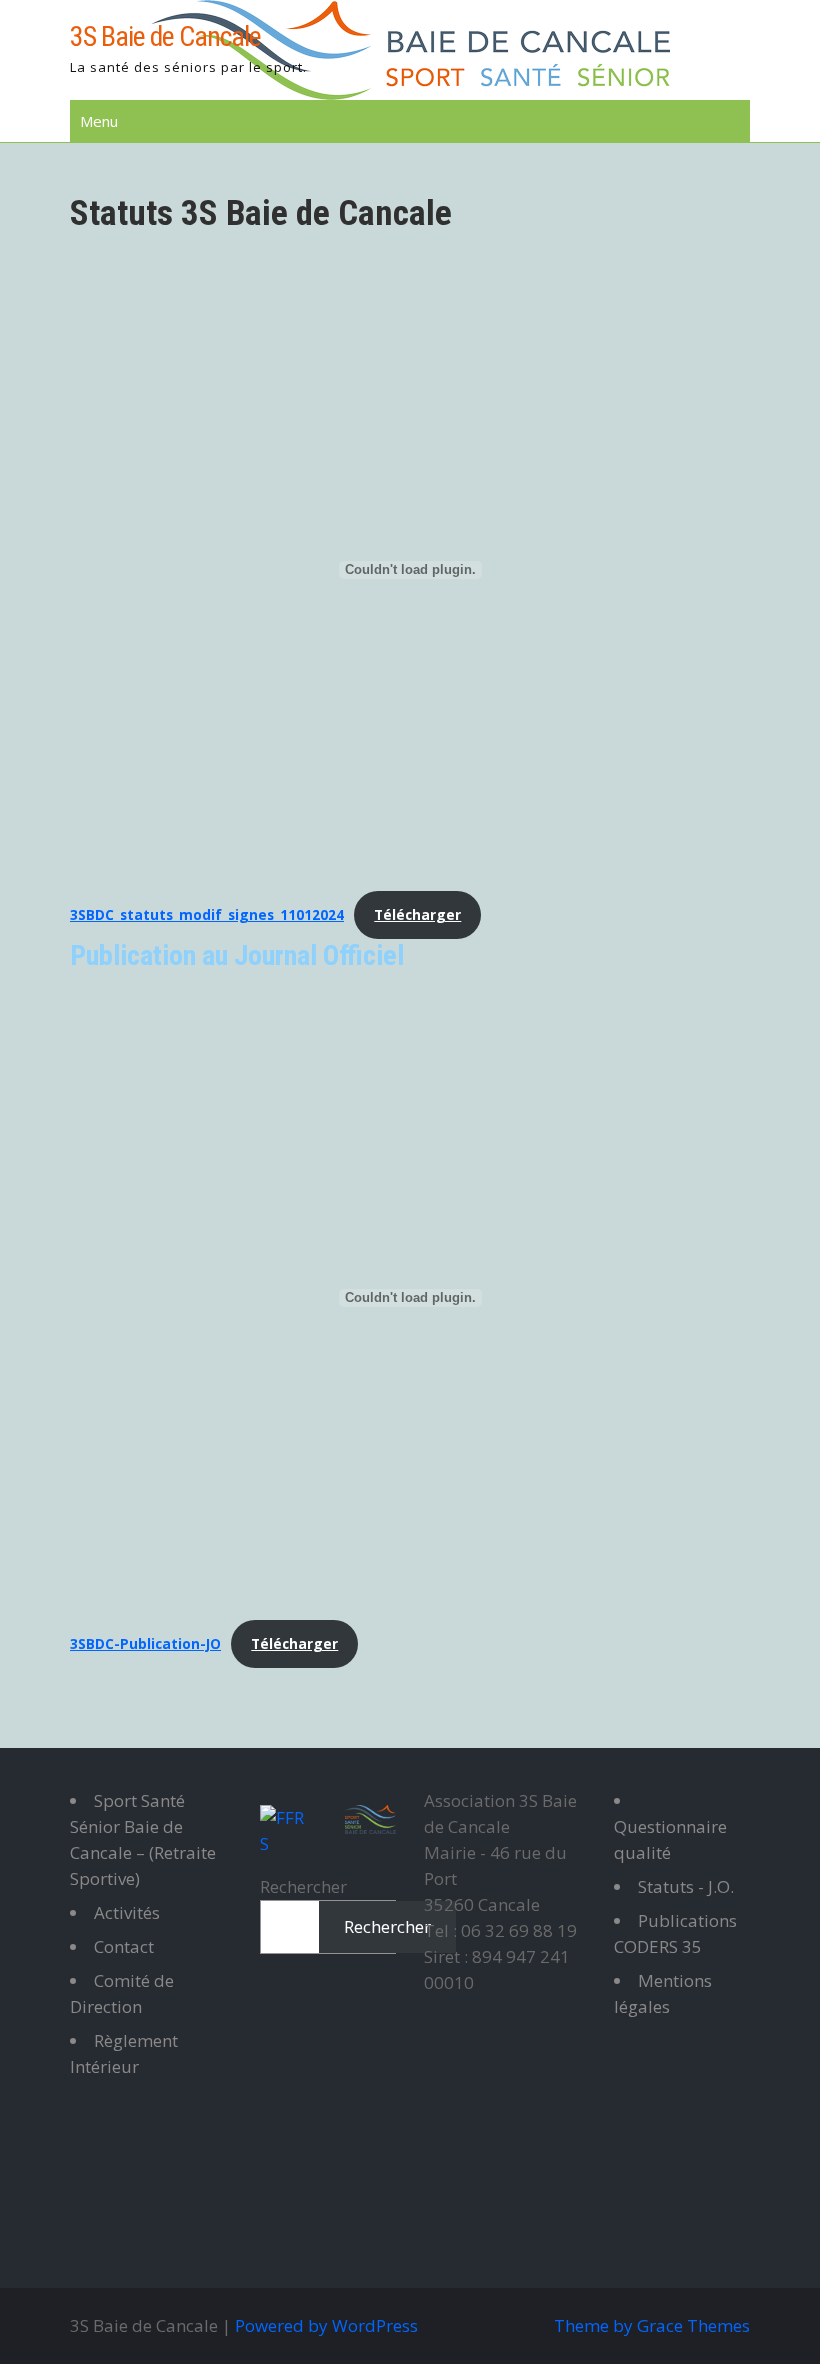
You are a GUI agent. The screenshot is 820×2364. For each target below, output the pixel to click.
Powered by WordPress (326, 2325)
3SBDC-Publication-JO (145, 1643)
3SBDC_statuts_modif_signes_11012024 (207, 914)
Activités (127, 1912)
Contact (124, 1946)
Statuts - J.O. (686, 1886)
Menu (99, 121)
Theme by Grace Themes (652, 2325)
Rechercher (303, 1886)
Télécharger (417, 914)
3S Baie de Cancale (165, 36)
